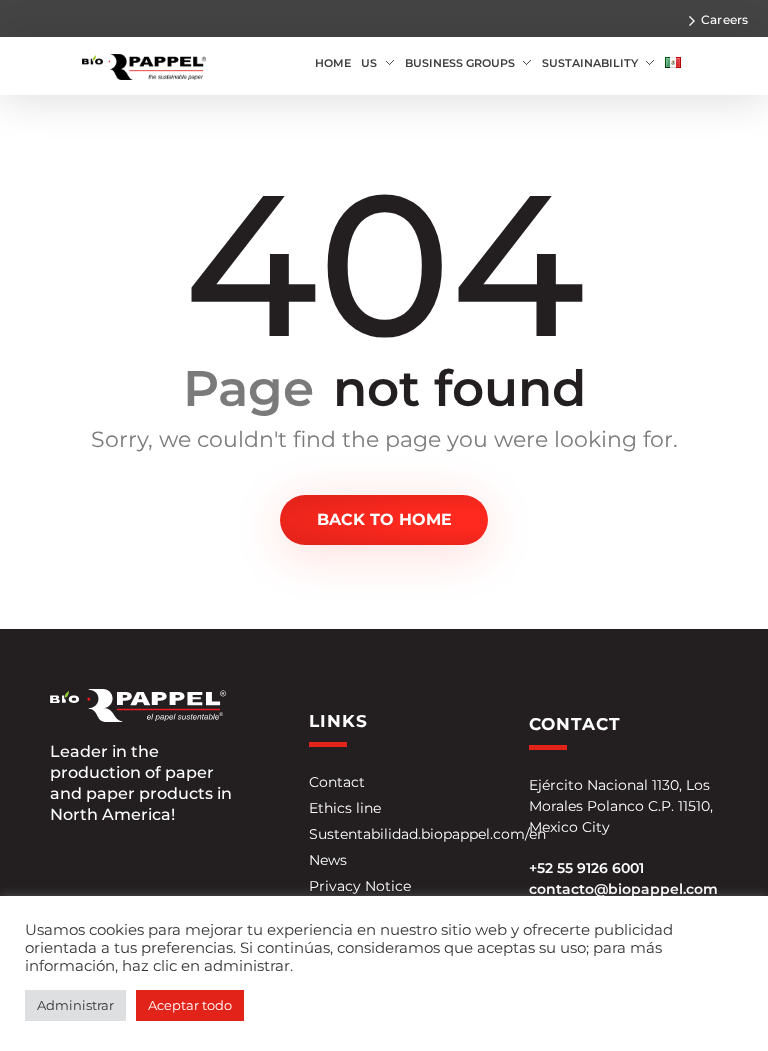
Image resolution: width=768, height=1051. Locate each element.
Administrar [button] (75, 1005)
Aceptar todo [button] (190, 1005)
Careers (724, 19)
